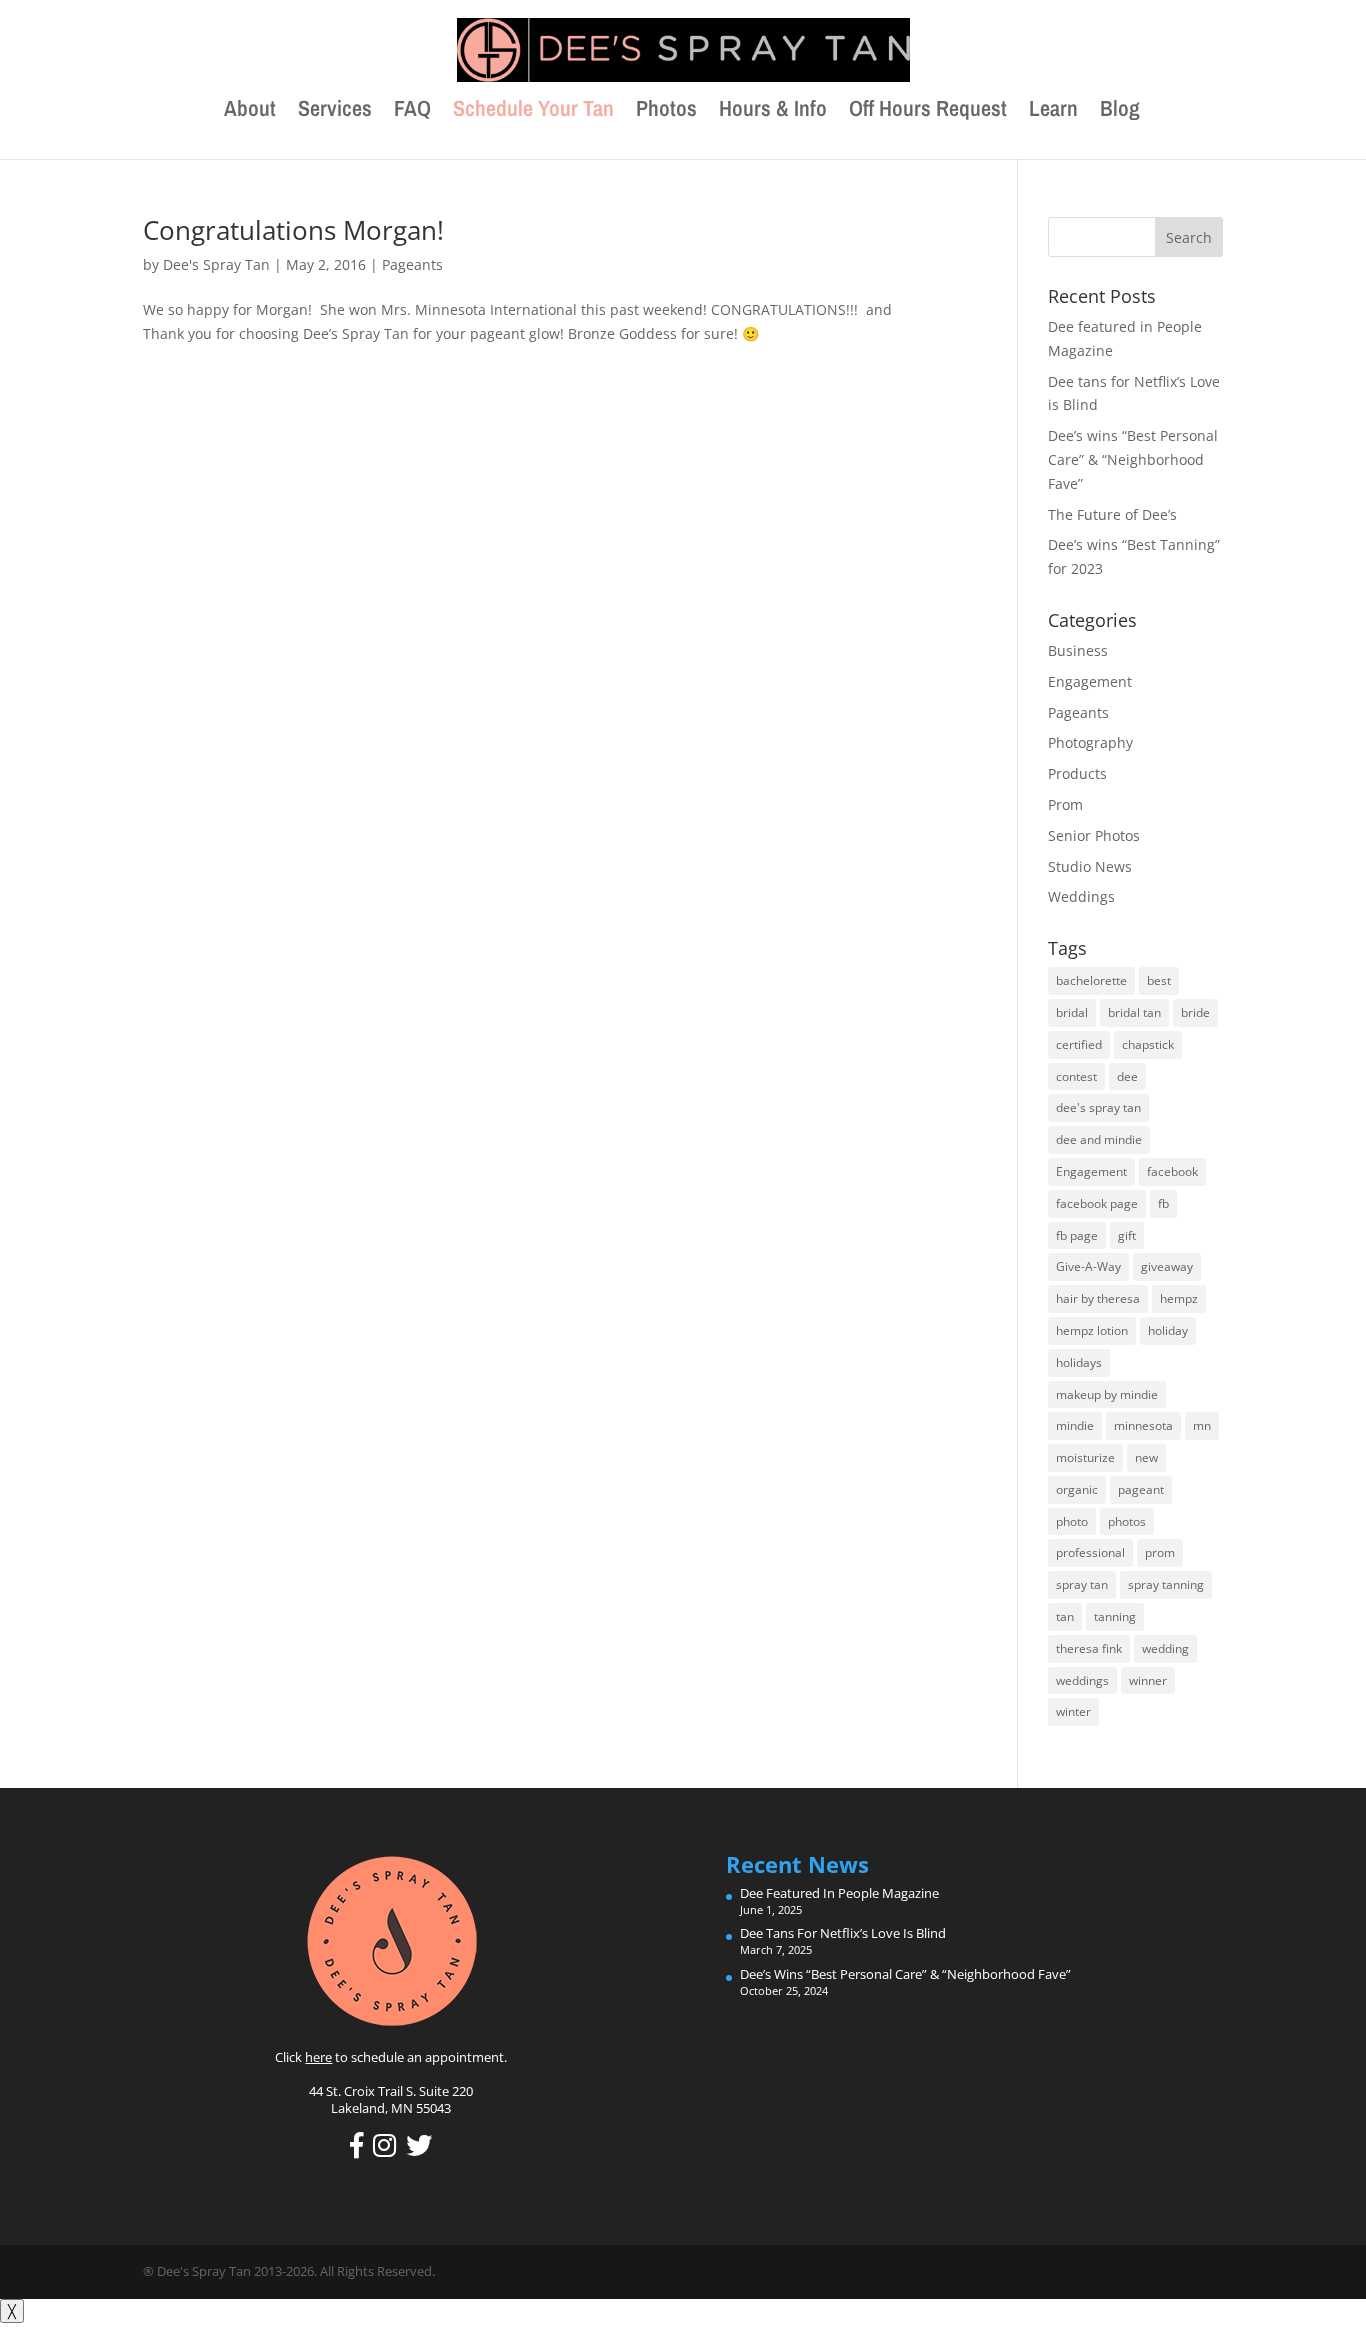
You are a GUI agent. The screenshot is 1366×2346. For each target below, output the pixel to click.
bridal (1072, 1012)
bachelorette (1091, 980)
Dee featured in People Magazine (839, 1893)
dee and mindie (1099, 1139)
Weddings (1081, 896)
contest (1076, 1076)
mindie (1075, 1425)
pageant (1141, 1489)
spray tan (1082, 1584)
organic (1077, 1489)
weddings (1082, 1680)
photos (1127, 1521)
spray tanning (1166, 1584)
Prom (1065, 804)
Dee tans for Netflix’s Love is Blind (843, 1933)
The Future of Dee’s (1112, 514)
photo (1072, 1521)
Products (1077, 773)
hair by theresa (1098, 1298)
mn (1202, 1425)
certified (1079, 1044)
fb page (1077, 1235)
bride (1195, 1012)
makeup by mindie (1107, 1394)
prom (1160, 1552)
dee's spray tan (1098, 1107)
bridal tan (1134, 1012)
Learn (1053, 112)
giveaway (1167, 1266)
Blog (1120, 112)
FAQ (412, 112)
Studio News (1090, 866)
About (250, 112)
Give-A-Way (1088, 1266)
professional (1090, 1552)
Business (1078, 650)
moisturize (1085, 1457)
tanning (1115, 1616)
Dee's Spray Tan (216, 264)
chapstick (1148, 1044)
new (1146, 1457)
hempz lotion (1092, 1330)
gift (1127, 1235)
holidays (1079, 1362)
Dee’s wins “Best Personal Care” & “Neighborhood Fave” (1133, 459)
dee (1127, 1076)
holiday (1168, 1330)
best (1159, 980)
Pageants (412, 264)
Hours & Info (773, 112)
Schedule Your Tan (533, 112)
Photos (666, 112)
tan (1065, 1616)
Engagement (1090, 681)
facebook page (1097, 1203)
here (318, 2057)
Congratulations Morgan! (293, 230)
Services (335, 112)
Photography (1090, 742)
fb (1163, 1203)
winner (1148, 1680)
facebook (1172, 1171)
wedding (1165, 1648)
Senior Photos (1094, 835)
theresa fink (1089, 1648)
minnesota (1143, 1425)
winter (1073, 1711)
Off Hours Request (928, 112)
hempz (1179, 1298)
